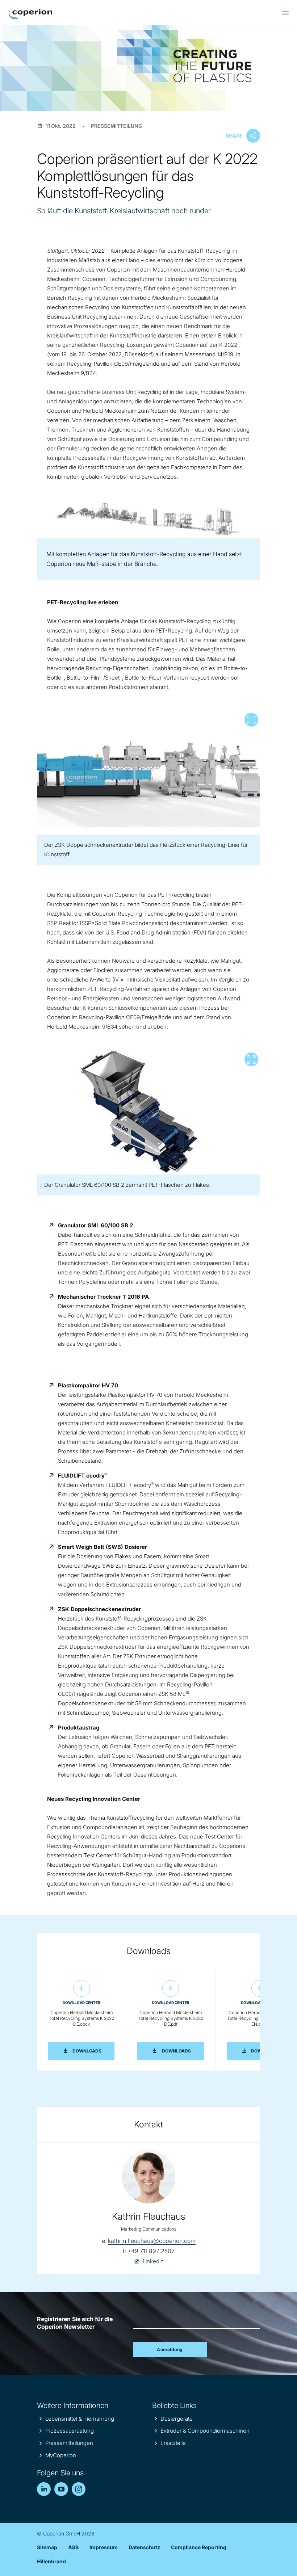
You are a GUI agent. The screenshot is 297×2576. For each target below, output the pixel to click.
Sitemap (47, 2547)
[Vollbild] (148, 772)
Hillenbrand (51, 2561)
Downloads (93, 2051)
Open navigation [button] (285, 13)
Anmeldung (170, 2350)
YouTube (61, 2489)
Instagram (79, 2489)
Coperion (30, 14)
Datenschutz (144, 2547)
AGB (73, 2547)
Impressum (104, 2547)
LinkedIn (44, 2489)
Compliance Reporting (199, 2547)
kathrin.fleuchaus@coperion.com (152, 2241)
